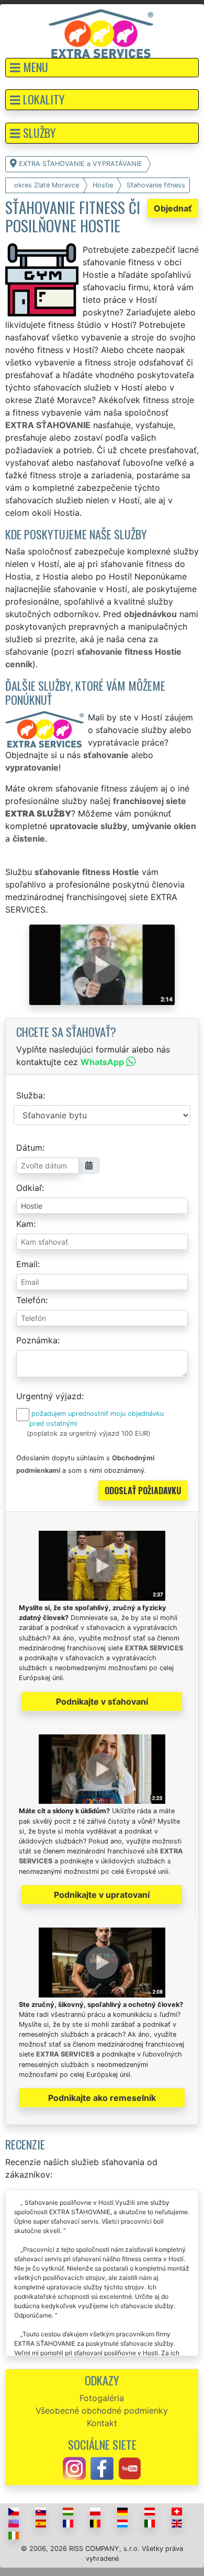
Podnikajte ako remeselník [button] (102, 2098)
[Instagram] (74, 2467)
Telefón (31, 1300)
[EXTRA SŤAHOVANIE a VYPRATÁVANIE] (101, 33)
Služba (30, 1095)
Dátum (29, 1148)
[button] (102, 68)
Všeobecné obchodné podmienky (102, 2410)
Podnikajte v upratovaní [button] (102, 1895)
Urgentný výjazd (49, 1396)
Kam (25, 1224)
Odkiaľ (29, 1188)
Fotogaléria (102, 2398)
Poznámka (37, 1340)
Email (27, 1264)
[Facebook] (102, 2467)
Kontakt (102, 2423)
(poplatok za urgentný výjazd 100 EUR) (89, 1433)
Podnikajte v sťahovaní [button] (102, 1701)
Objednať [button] (173, 208)
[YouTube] (130, 2467)
